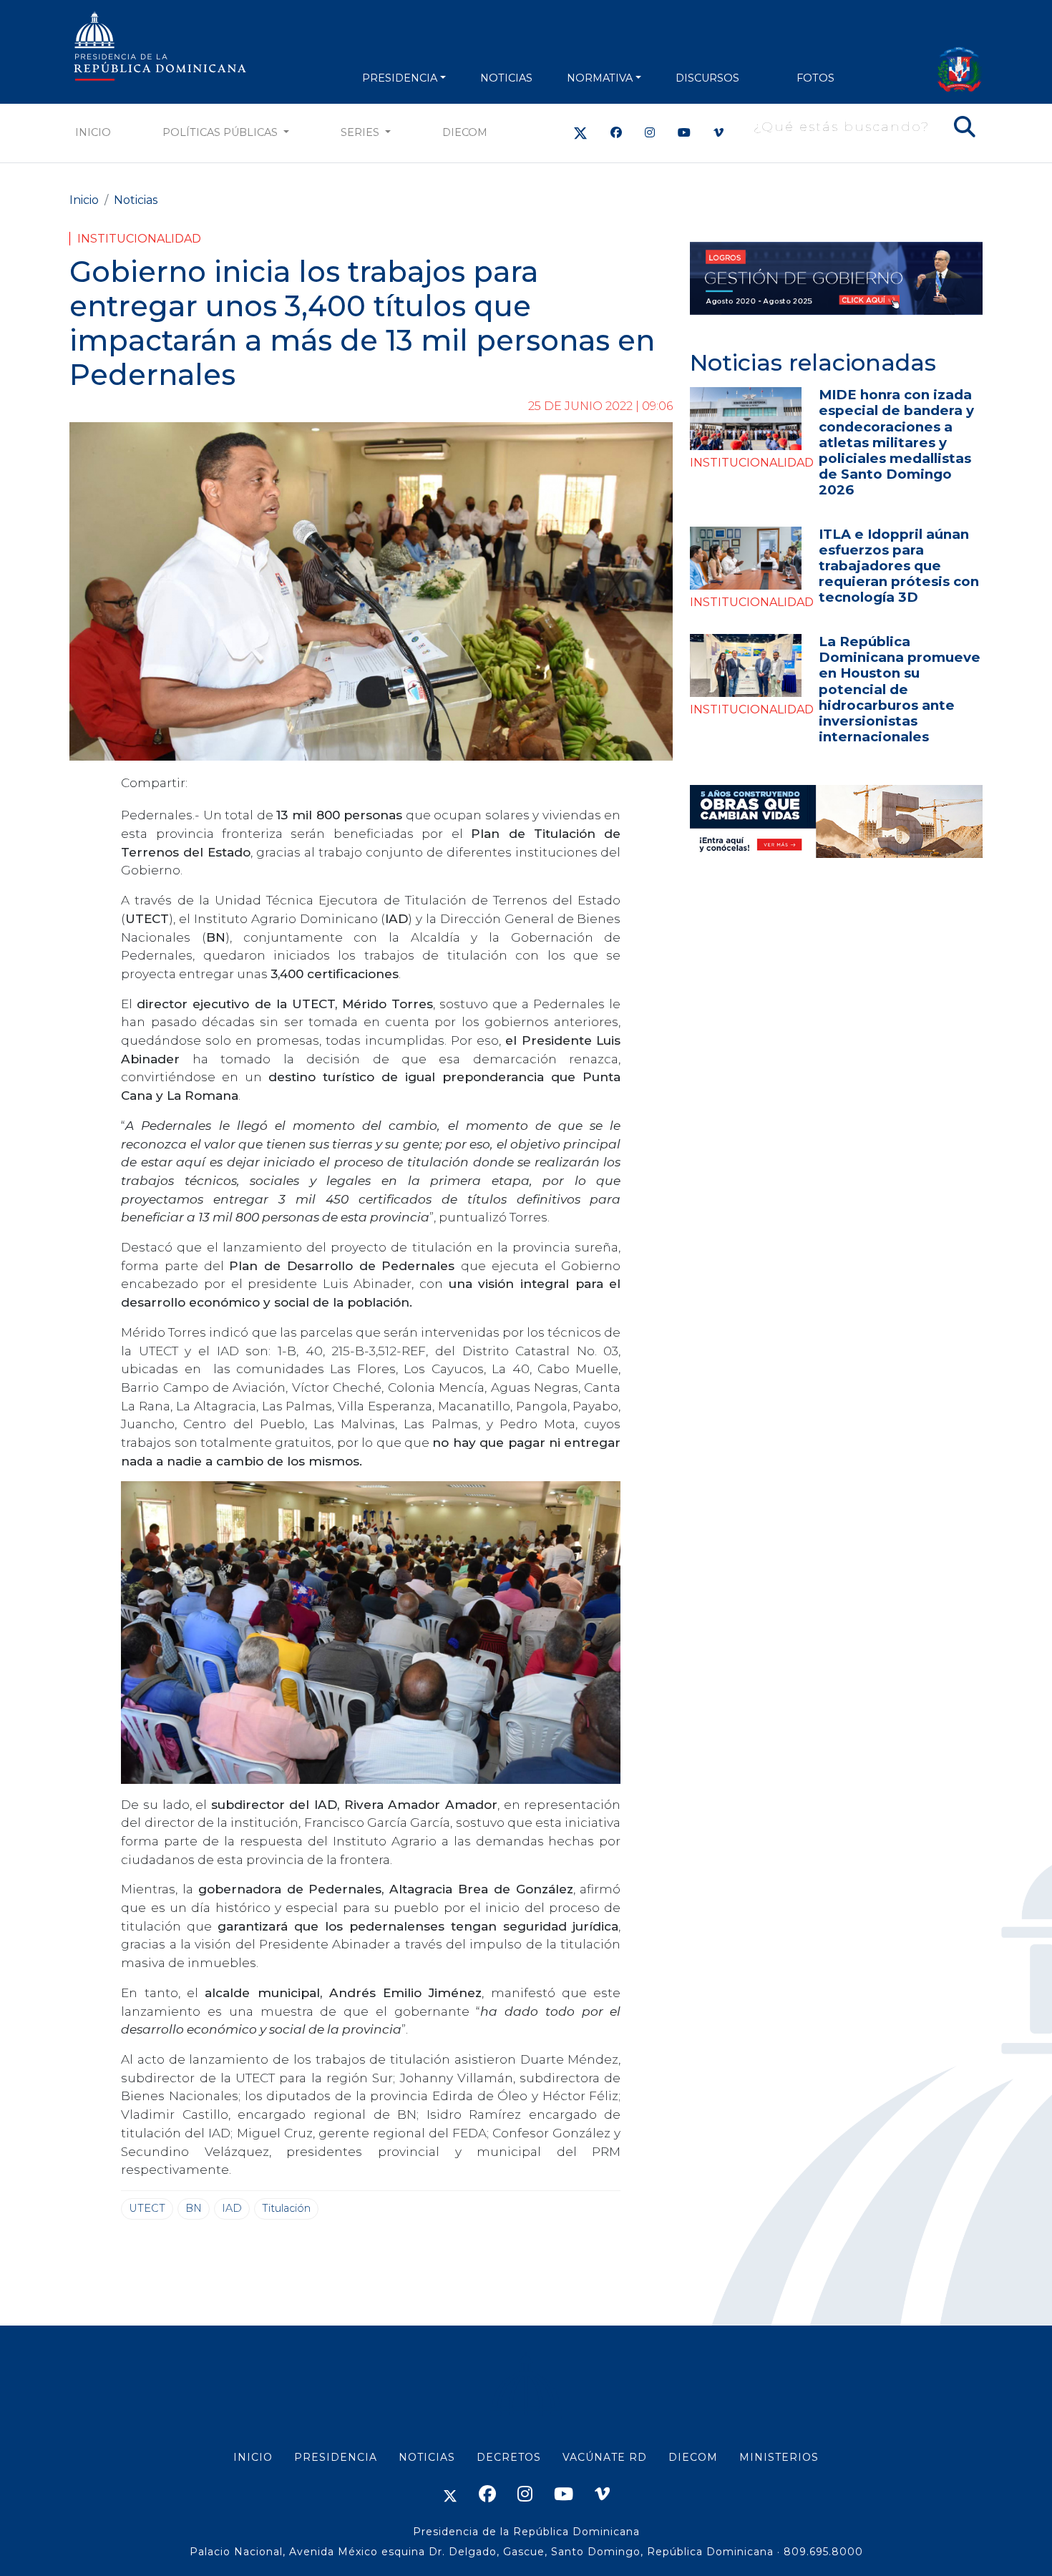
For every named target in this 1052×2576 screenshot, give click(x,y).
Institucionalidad (139, 239)
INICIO (253, 2457)
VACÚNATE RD (605, 2457)
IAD (232, 2208)
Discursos (707, 78)
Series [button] (361, 132)
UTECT (147, 2208)
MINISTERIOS (779, 2457)
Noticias (136, 200)
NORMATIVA (600, 78)
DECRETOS (509, 2457)
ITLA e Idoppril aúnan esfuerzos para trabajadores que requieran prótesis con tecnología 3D (899, 566)
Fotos (815, 78)
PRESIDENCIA (400, 78)
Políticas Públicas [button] (221, 132)
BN (194, 2208)
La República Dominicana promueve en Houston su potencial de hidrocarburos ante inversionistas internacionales (900, 689)
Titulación (286, 2208)
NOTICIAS (506, 78)
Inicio (93, 132)
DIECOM (465, 132)
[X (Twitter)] (580, 133)
